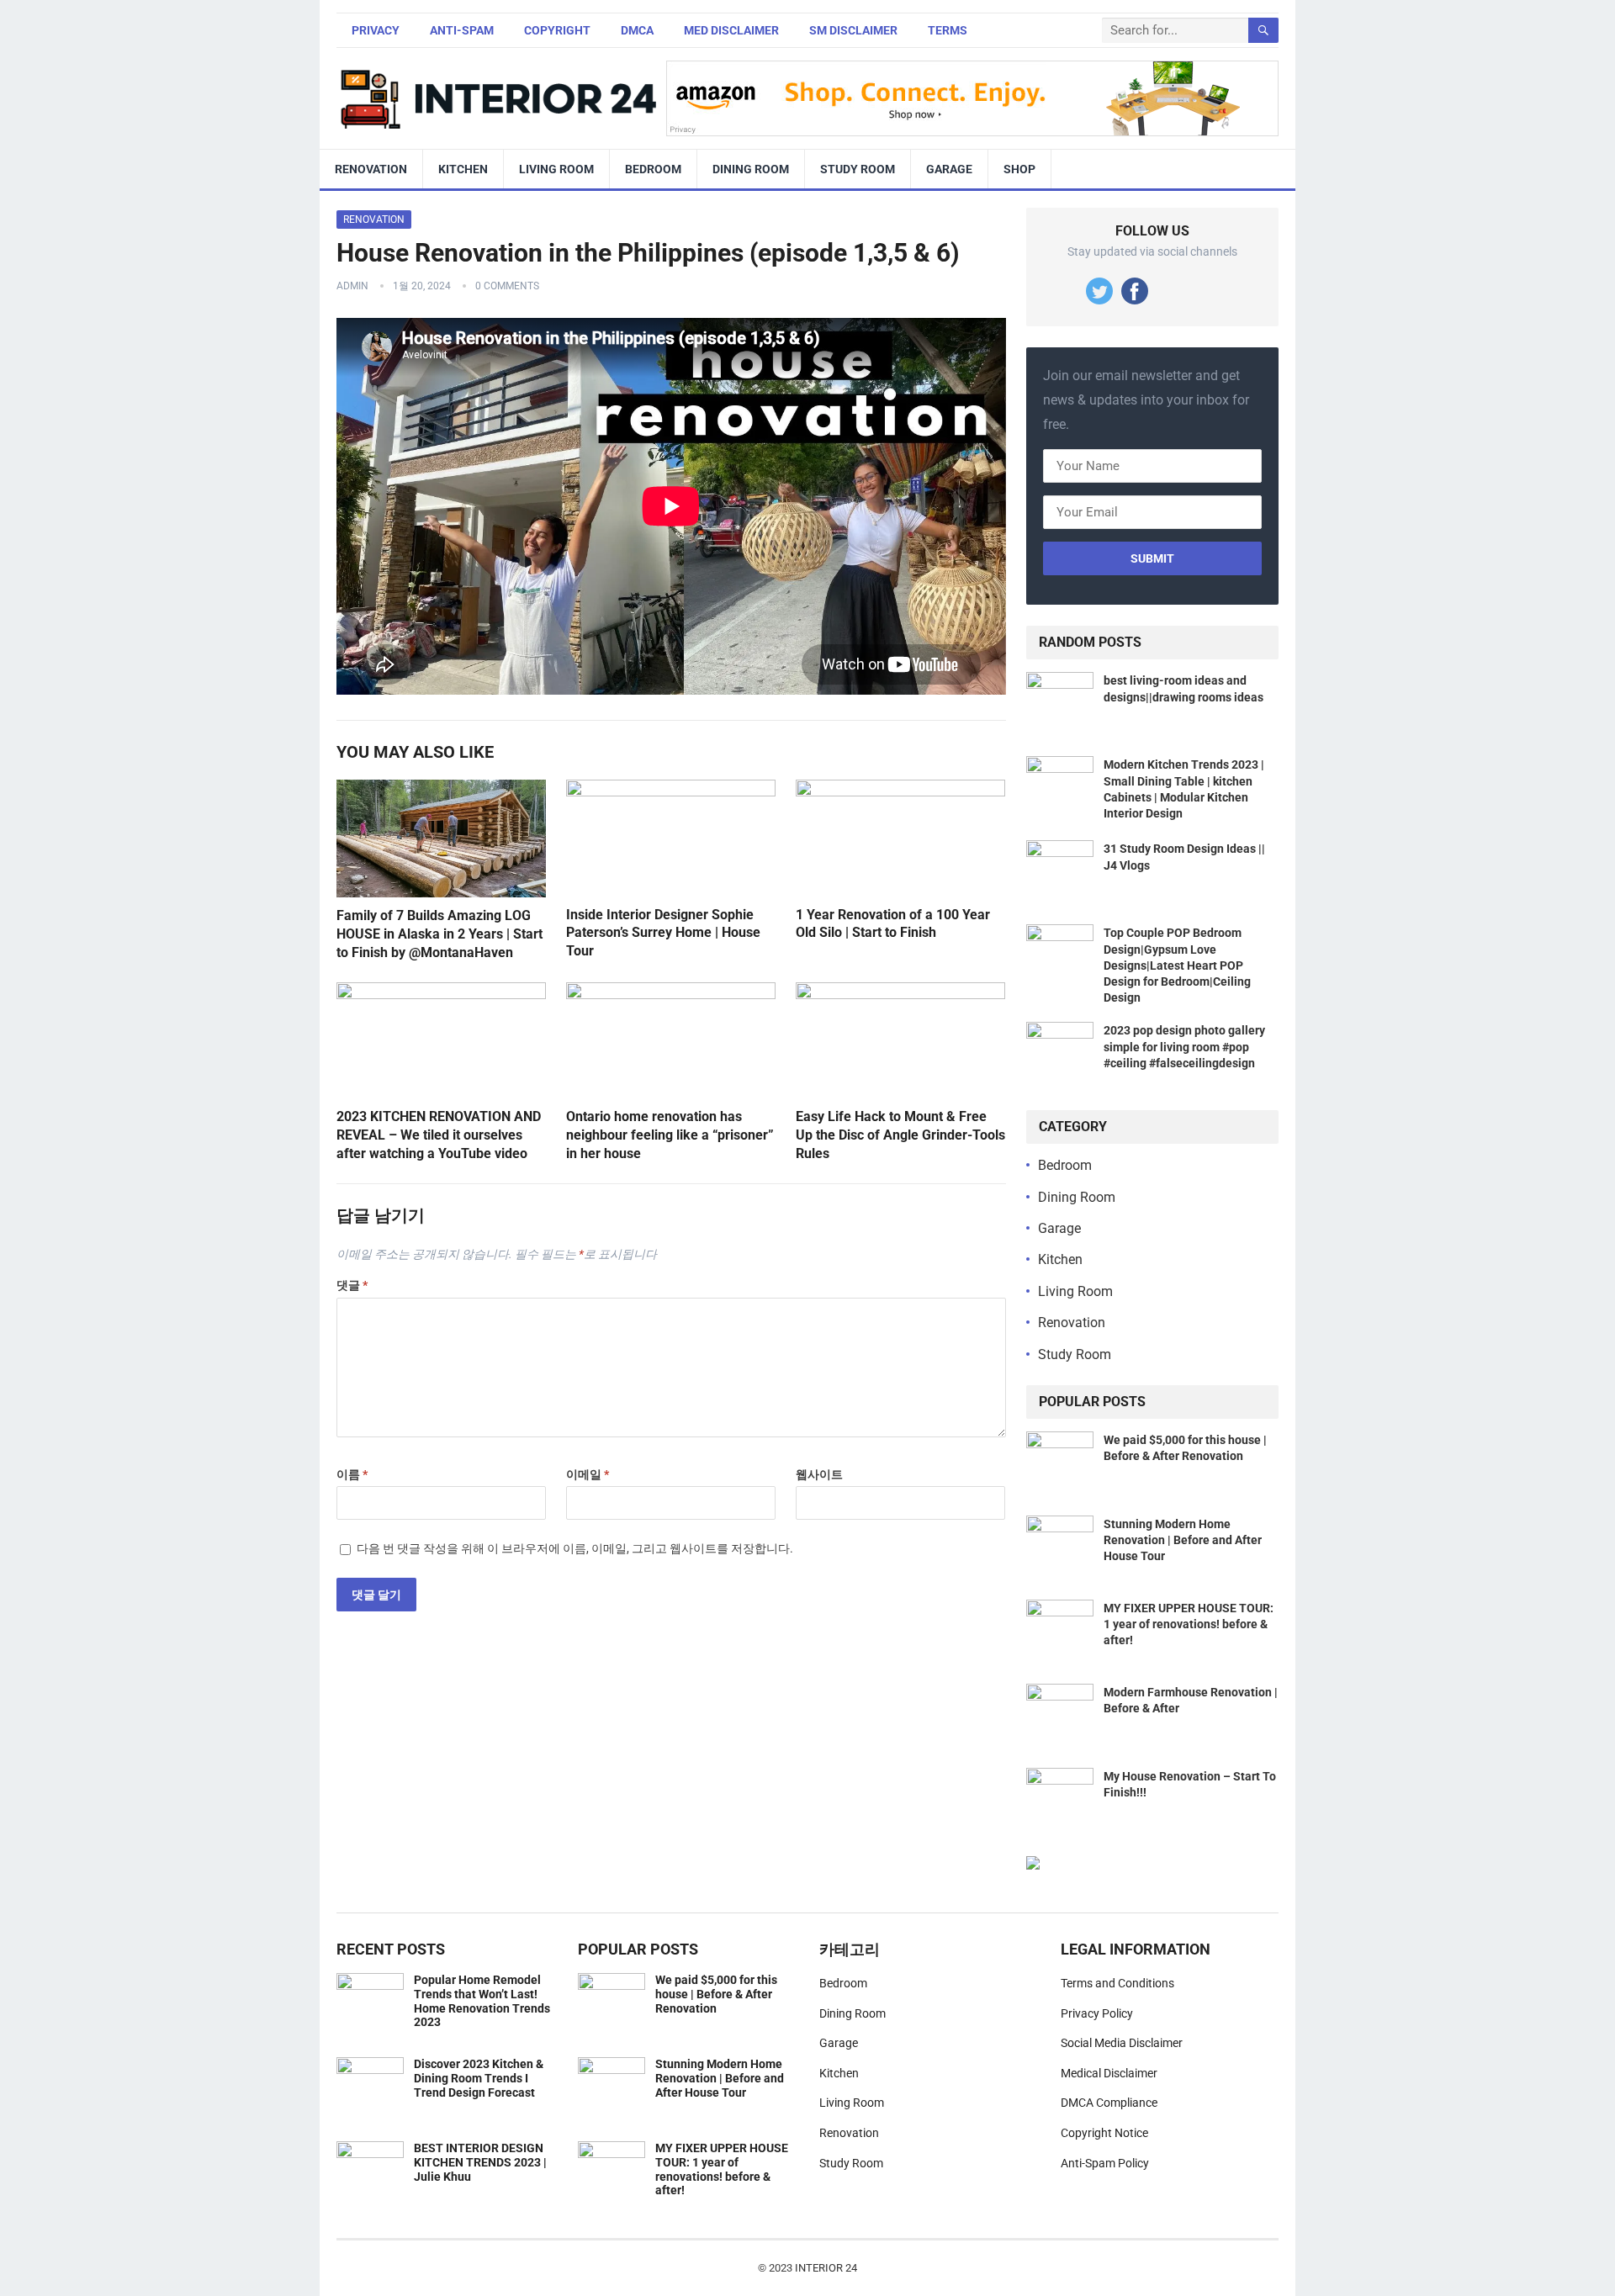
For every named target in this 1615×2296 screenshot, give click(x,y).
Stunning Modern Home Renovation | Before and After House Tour (1183, 1540)
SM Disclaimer (853, 30)
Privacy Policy (1097, 2013)
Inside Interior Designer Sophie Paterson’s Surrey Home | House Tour (663, 933)
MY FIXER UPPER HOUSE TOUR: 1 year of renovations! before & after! (1189, 1624)
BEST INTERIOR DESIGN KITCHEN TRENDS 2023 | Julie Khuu (480, 2162)
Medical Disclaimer (1109, 2073)
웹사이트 (819, 1474)
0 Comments (507, 286)
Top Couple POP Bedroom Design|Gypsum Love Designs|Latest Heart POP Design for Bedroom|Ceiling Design (1177, 965)
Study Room (858, 169)
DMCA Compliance (1109, 2103)
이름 (352, 1474)
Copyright (557, 30)
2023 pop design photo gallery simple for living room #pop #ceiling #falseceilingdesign (1184, 1046)
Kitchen (463, 169)
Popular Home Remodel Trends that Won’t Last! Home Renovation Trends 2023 (482, 2001)
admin (352, 286)
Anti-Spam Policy (1105, 2163)
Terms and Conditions (1117, 1983)
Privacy (376, 30)
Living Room (556, 169)
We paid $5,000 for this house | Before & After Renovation (716, 1994)
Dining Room (751, 169)
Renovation (371, 169)
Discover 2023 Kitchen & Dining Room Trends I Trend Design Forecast (479, 2078)
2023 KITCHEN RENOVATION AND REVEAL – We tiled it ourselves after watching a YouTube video (439, 1135)
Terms (948, 30)
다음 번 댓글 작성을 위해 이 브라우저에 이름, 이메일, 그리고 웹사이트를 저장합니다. (575, 1548)
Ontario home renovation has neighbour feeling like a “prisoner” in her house (670, 1135)
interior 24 (826, 2268)
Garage (949, 169)
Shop (1019, 169)
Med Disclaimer (731, 30)
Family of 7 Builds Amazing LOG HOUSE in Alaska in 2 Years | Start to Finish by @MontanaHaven (439, 934)
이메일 (588, 1474)
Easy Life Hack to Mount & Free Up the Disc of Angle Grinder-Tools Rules (900, 1135)
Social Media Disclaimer (1122, 2043)
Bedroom (653, 169)
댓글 (352, 1285)
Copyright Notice (1104, 2133)
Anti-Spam (462, 30)
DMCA (637, 30)
